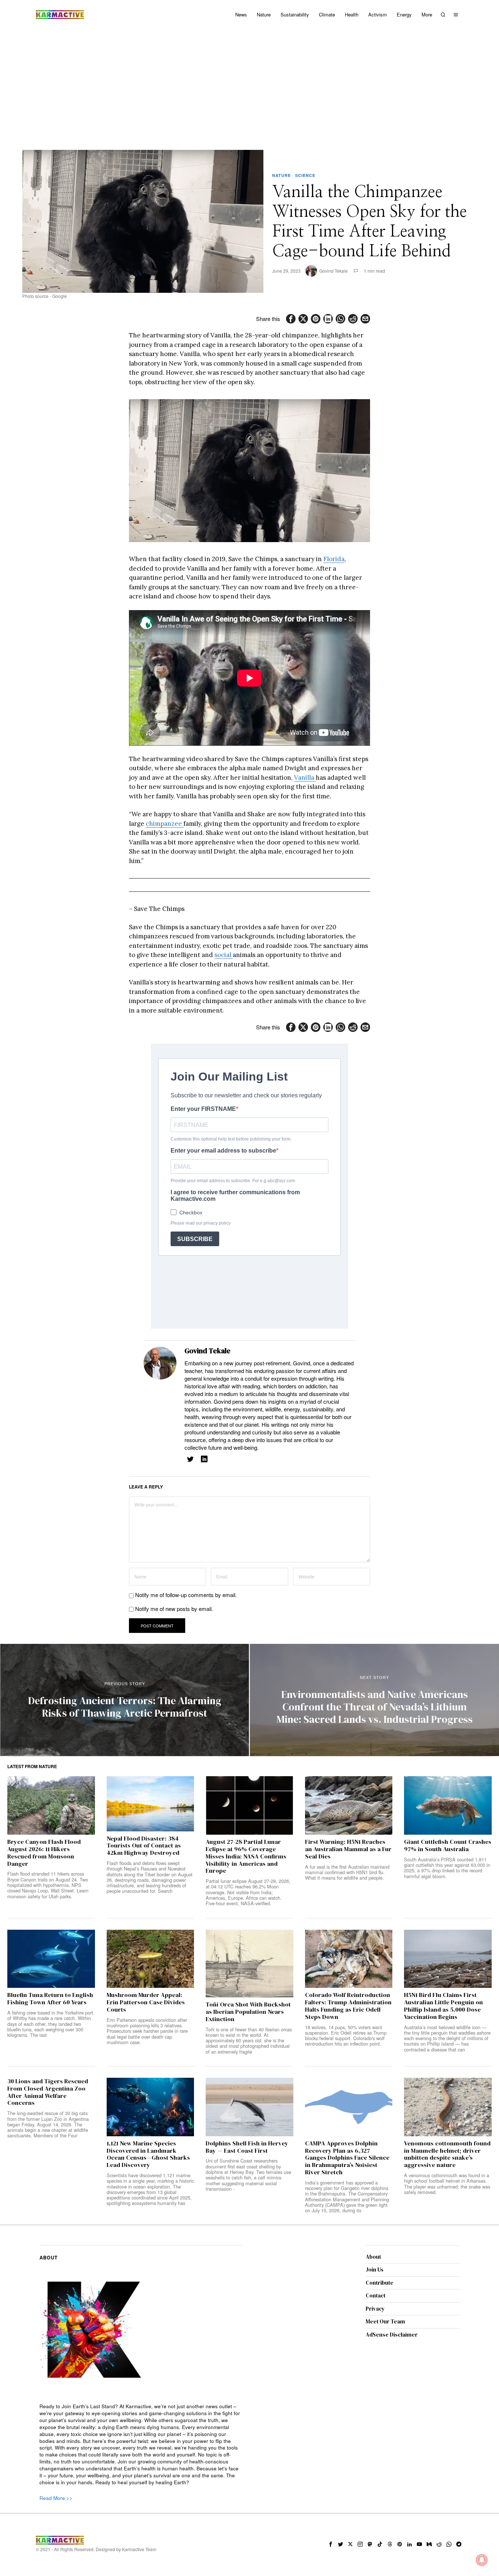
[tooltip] (291, 319)
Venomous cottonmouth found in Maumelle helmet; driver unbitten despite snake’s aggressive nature (447, 2154)
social (224, 955)
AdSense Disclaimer (392, 2335)
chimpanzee (165, 824)
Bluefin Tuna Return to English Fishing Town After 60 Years (50, 1999)
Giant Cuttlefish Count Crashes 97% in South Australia (448, 1846)
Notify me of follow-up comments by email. (186, 1595)
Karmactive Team (139, 2549)
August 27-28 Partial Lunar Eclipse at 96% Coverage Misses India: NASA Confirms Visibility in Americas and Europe (246, 1856)
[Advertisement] (249, 84)
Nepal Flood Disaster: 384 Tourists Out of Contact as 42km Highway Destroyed (144, 1846)
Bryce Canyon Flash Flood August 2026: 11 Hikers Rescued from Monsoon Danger (44, 1853)
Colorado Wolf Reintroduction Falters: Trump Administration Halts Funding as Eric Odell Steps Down (348, 2006)
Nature (281, 175)
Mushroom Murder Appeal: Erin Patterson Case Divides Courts (146, 2002)
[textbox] (141, 2445)
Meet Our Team (385, 2321)
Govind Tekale (334, 271)
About (373, 2257)
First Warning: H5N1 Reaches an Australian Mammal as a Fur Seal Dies (348, 1849)
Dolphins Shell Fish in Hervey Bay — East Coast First (247, 2147)
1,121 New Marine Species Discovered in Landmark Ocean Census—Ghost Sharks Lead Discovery (148, 2154)
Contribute (380, 2283)
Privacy (375, 2309)
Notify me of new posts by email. (174, 1609)
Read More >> (56, 2498)
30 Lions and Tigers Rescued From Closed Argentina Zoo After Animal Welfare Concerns (48, 2092)
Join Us (375, 2269)
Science (305, 175)
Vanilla (305, 778)
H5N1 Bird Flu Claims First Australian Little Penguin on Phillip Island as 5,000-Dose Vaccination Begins (443, 2006)
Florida (334, 559)
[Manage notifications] (482, 2560)
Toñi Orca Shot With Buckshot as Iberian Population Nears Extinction (248, 2012)
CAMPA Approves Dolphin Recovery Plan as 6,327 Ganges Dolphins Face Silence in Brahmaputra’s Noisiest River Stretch (347, 2158)
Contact (376, 2295)
